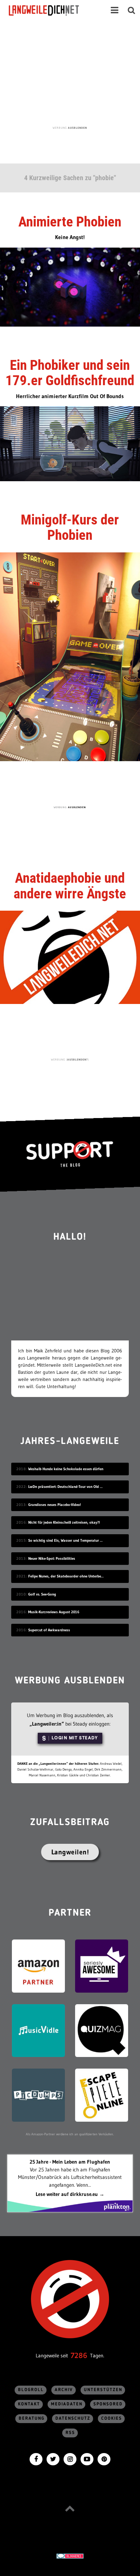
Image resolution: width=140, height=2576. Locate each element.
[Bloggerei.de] (70, 2556)
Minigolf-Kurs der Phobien (70, 527)
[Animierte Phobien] (70, 287)
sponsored (108, 2404)
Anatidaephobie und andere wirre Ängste (70, 886)
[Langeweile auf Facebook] (36, 2458)
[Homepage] (50, 10)
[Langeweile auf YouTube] (87, 2458)
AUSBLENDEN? (78, 1059)
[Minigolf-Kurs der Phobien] (70, 656)
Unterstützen (103, 2390)
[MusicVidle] (38, 2030)
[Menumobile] (115, 10)
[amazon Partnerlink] (38, 1966)
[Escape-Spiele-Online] (102, 2095)
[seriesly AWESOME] (102, 1966)
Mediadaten (67, 2404)
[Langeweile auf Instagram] (70, 2458)
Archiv (64, 2390)
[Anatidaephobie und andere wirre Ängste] (70, 957)
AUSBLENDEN (77, 128)
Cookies (112, 2418)
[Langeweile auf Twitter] (53, 2458)
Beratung (32, 2418)
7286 (79, 2355)
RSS (70, 2433)
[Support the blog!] (70, 1154)
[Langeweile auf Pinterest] (104, 2458)
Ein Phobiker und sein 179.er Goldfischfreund (70, 373)
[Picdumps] (38, 2095)
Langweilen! (70, 1852)
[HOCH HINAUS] (70, 2508)
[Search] (132, 10)
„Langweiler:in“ (47, 1724)
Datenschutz (73, 2418)
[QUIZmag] (102, 2030)
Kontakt (29, 2404)
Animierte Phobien (70, 222)
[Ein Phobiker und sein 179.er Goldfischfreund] (70, 443)
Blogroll (31, 2390)
